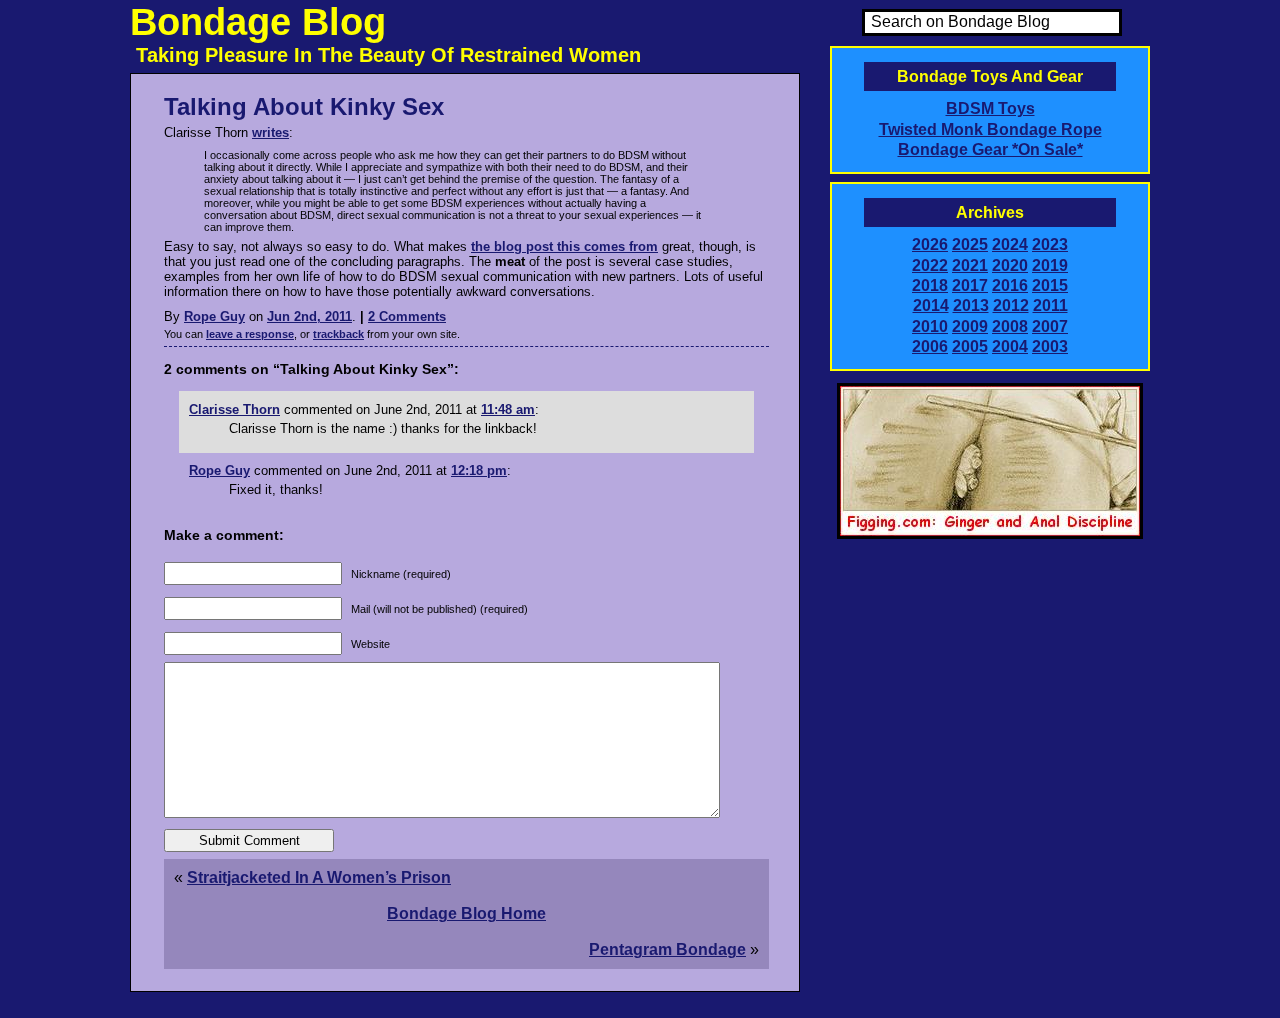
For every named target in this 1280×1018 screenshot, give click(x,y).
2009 (970, 326)
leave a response (250, 334)
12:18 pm (479, 470)
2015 (1050, 285)
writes (270, 132)
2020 (1010, 265)
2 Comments (407, 316)
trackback (338, 334)
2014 (931, 305)
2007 (1050, 326)
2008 (1010, 326)
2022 (930, 265)
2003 (1050, 346)
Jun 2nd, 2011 (309, 316)
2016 (1010, 285)
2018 (930, 285)
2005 (970, 346)
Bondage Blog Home (466, 913)
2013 (971, 305)
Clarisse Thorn (234, 409)
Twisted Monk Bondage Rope (990, 129)
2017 (970, 285)
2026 (930, 244)
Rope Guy (214, 316)
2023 (1050, 244)
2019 (1050, 265)
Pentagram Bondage (667, 949)
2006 (930, 346)
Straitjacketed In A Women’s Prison (319, 877)
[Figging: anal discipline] (990, 535)
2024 (1010, 244)
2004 (1010, 346)
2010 (930, 326)
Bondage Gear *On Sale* (990, 149)
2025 (970, 244)
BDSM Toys (990, 108)
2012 (1011, 305)
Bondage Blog (258, 22)
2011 (1050, 305)
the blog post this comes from (564, 246)
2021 (970, 265)
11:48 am (508, 409)
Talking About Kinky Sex (304, 106)
